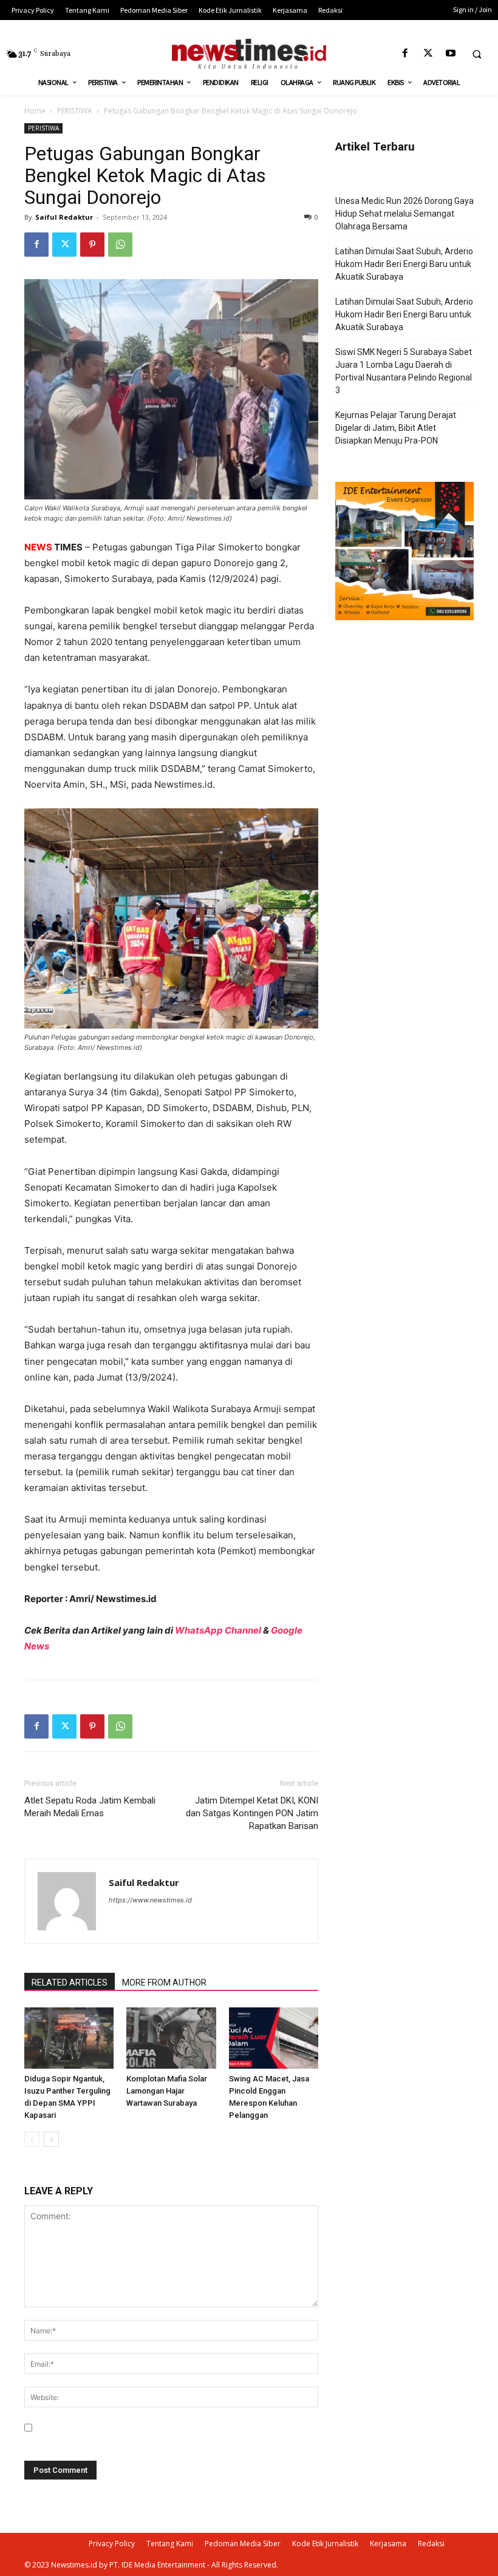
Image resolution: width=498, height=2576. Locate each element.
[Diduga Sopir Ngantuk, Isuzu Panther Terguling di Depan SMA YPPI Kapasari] (69, 2038)
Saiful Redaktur (64, 217)
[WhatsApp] (120, 245)
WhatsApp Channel (218, 1630)
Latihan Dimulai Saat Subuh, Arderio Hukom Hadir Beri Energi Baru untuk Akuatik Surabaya (404, 264)
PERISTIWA (75, 111)
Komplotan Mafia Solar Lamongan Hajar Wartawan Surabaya (167, 2091)
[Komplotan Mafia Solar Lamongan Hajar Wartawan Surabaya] (171, 2038)
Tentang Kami (170, 2544)
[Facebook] (405, 54)
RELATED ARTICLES (70, 1983)
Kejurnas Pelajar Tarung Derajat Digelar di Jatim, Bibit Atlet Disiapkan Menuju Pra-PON (396, 428)
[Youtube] (450, 54)
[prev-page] (32, 2139)
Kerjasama (388, 2544)
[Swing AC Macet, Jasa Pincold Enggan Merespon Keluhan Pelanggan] (274, 2038)
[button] (477, 54)
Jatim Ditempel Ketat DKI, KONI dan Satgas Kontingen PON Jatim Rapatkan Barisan (252, 1813)
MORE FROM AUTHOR (164, 1983)
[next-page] (51, 2139)
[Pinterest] (92, 245)
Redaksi (431, 2544)
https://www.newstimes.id (150, 1900)
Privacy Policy (112, 2544)
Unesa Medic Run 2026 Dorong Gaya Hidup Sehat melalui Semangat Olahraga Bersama (404, 214)
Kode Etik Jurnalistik (325, 2544)
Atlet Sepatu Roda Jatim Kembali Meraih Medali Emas (90, 1807)
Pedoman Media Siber (243, 2544)
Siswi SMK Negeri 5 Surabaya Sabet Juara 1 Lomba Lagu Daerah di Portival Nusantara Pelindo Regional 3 (404, 371)
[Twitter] (428, 54)
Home (35, 111)
